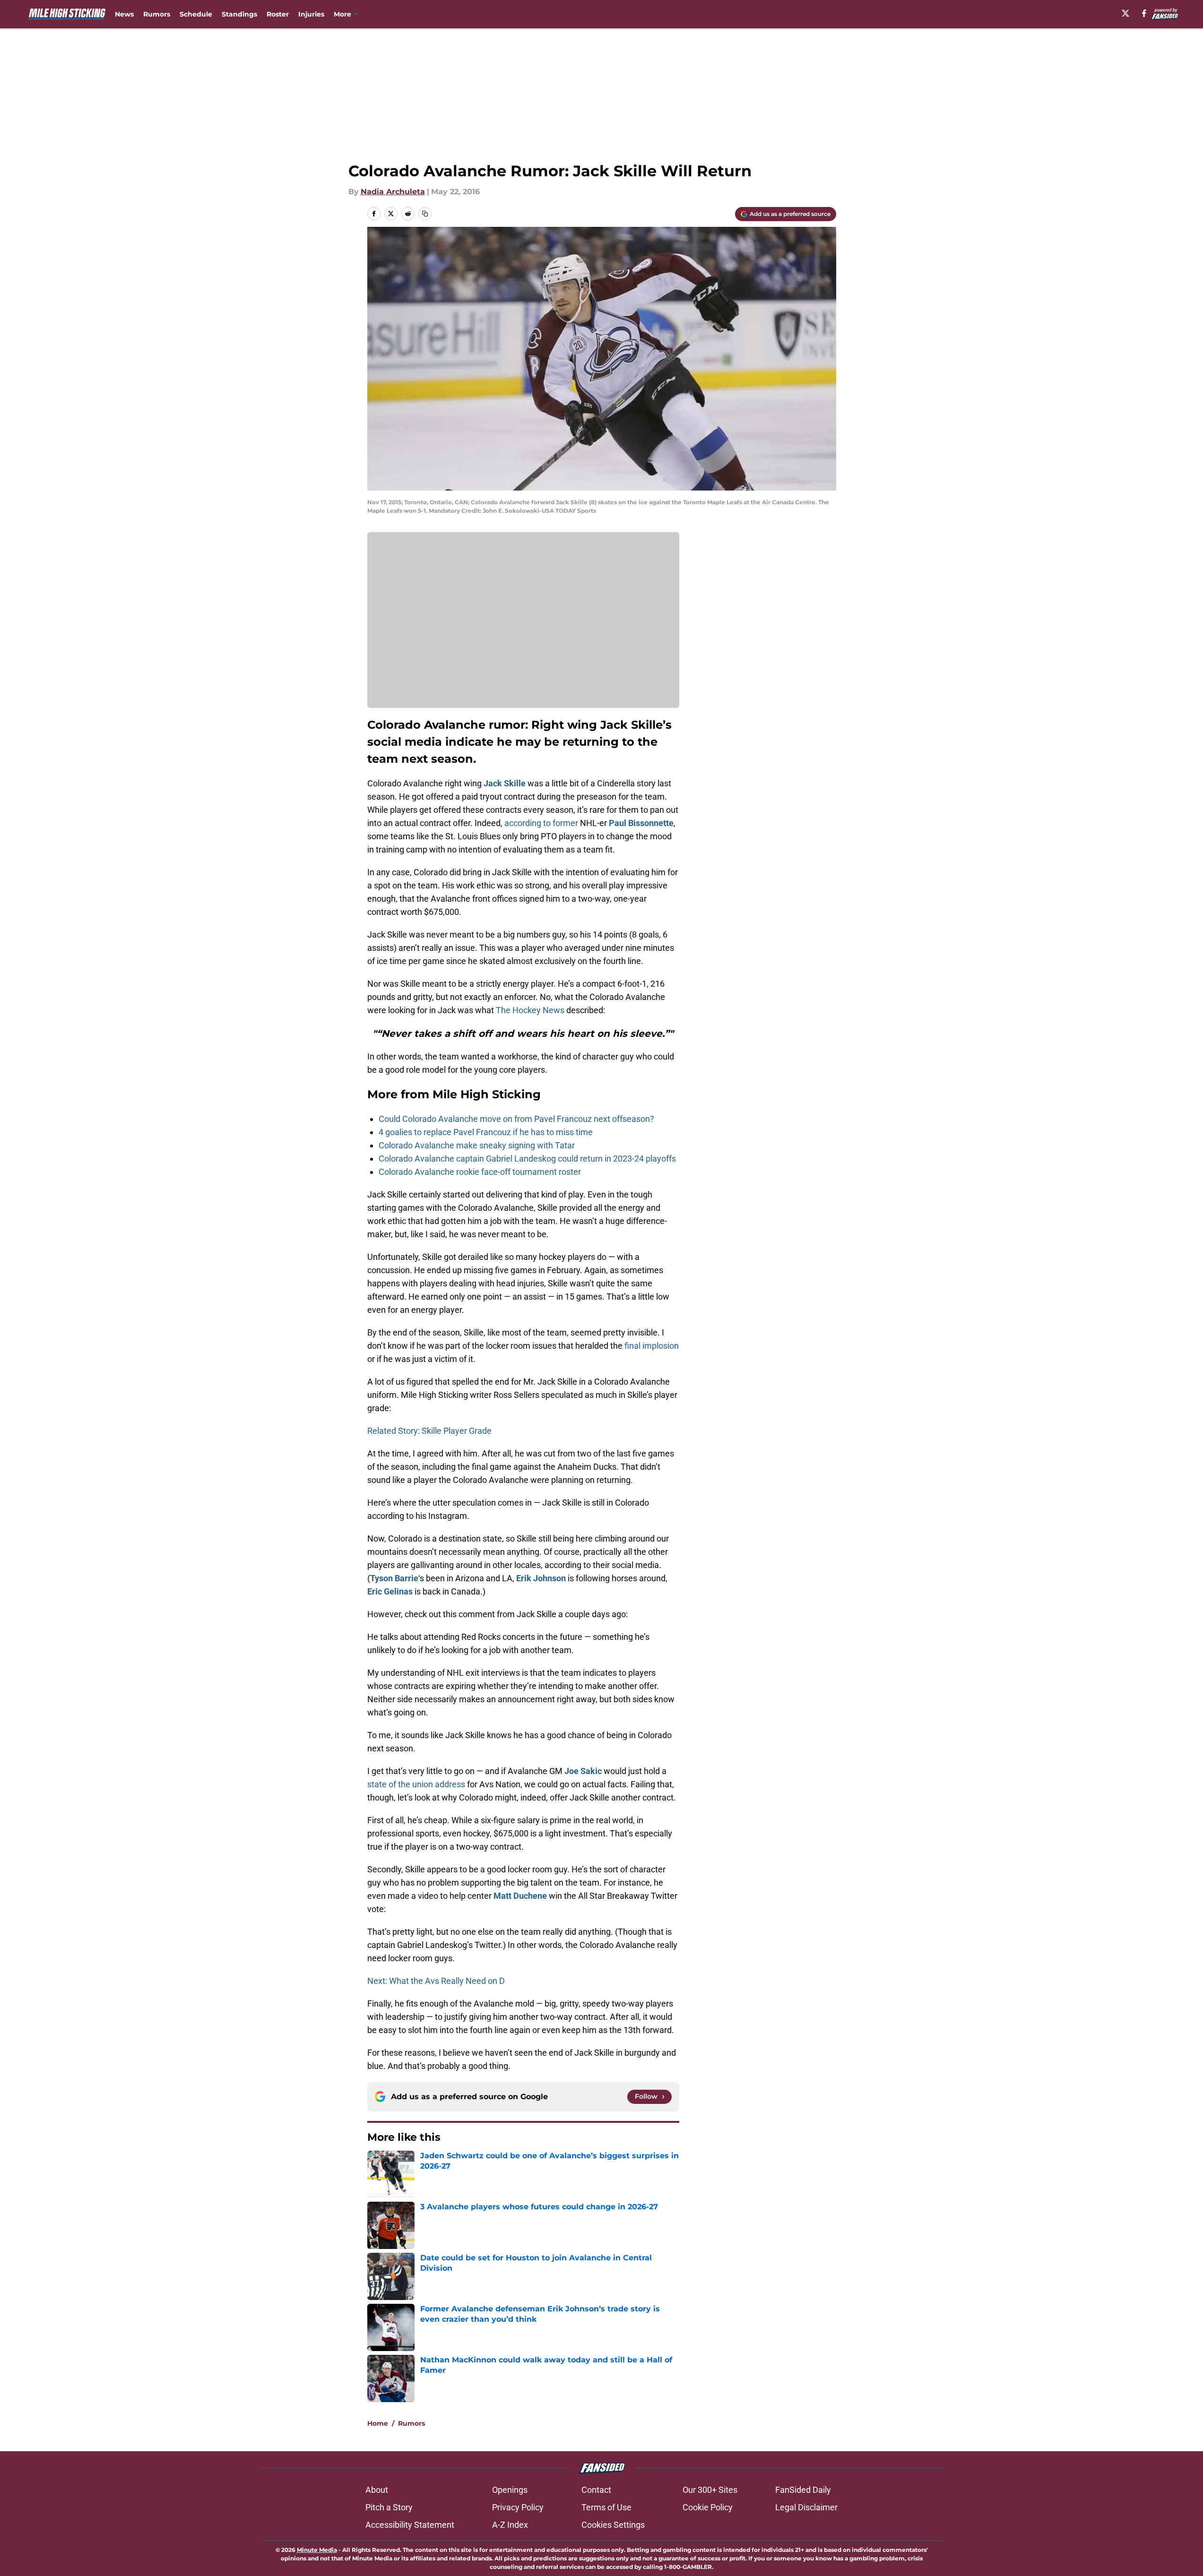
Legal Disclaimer (806, 2507)
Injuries (311, 14)
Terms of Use (606, 2507)
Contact (596, 2490)
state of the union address (416, 1784)
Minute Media (317, 2550)
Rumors (157, 14)
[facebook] (1144, 13)
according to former (541, 823)
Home (378, 2423)
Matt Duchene (520, 1896)
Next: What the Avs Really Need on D (436, 1981)
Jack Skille (505, 783)
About (377, 2490)
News (124, 14)
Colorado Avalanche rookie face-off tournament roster (480, 1172)
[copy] (425, 214)
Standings (239, 14)
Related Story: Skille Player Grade (429, 1431)
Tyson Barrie (394, 1578)
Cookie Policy (708, 2507)
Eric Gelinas (390, 1591)
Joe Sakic (583, 1771)
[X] (1125, 13)
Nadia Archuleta (393, 192)
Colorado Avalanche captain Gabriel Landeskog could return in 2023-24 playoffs (527, 1159)
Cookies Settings (613, 2525)
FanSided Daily (803, 2490)
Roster (278, 14)
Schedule (196, 14)
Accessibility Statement (410, 2525)
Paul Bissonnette (641, 823)
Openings (510, 2490)
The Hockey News (531, 1010)
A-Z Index (510, 2525)
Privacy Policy (518, 2507)
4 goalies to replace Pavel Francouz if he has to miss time (486, 1132)
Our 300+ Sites (710, 2490)
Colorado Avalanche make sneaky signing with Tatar (477, 1145)
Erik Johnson (541, 1578)
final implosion (652, 1346)
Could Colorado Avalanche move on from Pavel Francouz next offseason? (516, 1119)
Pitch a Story (389, 2507)
